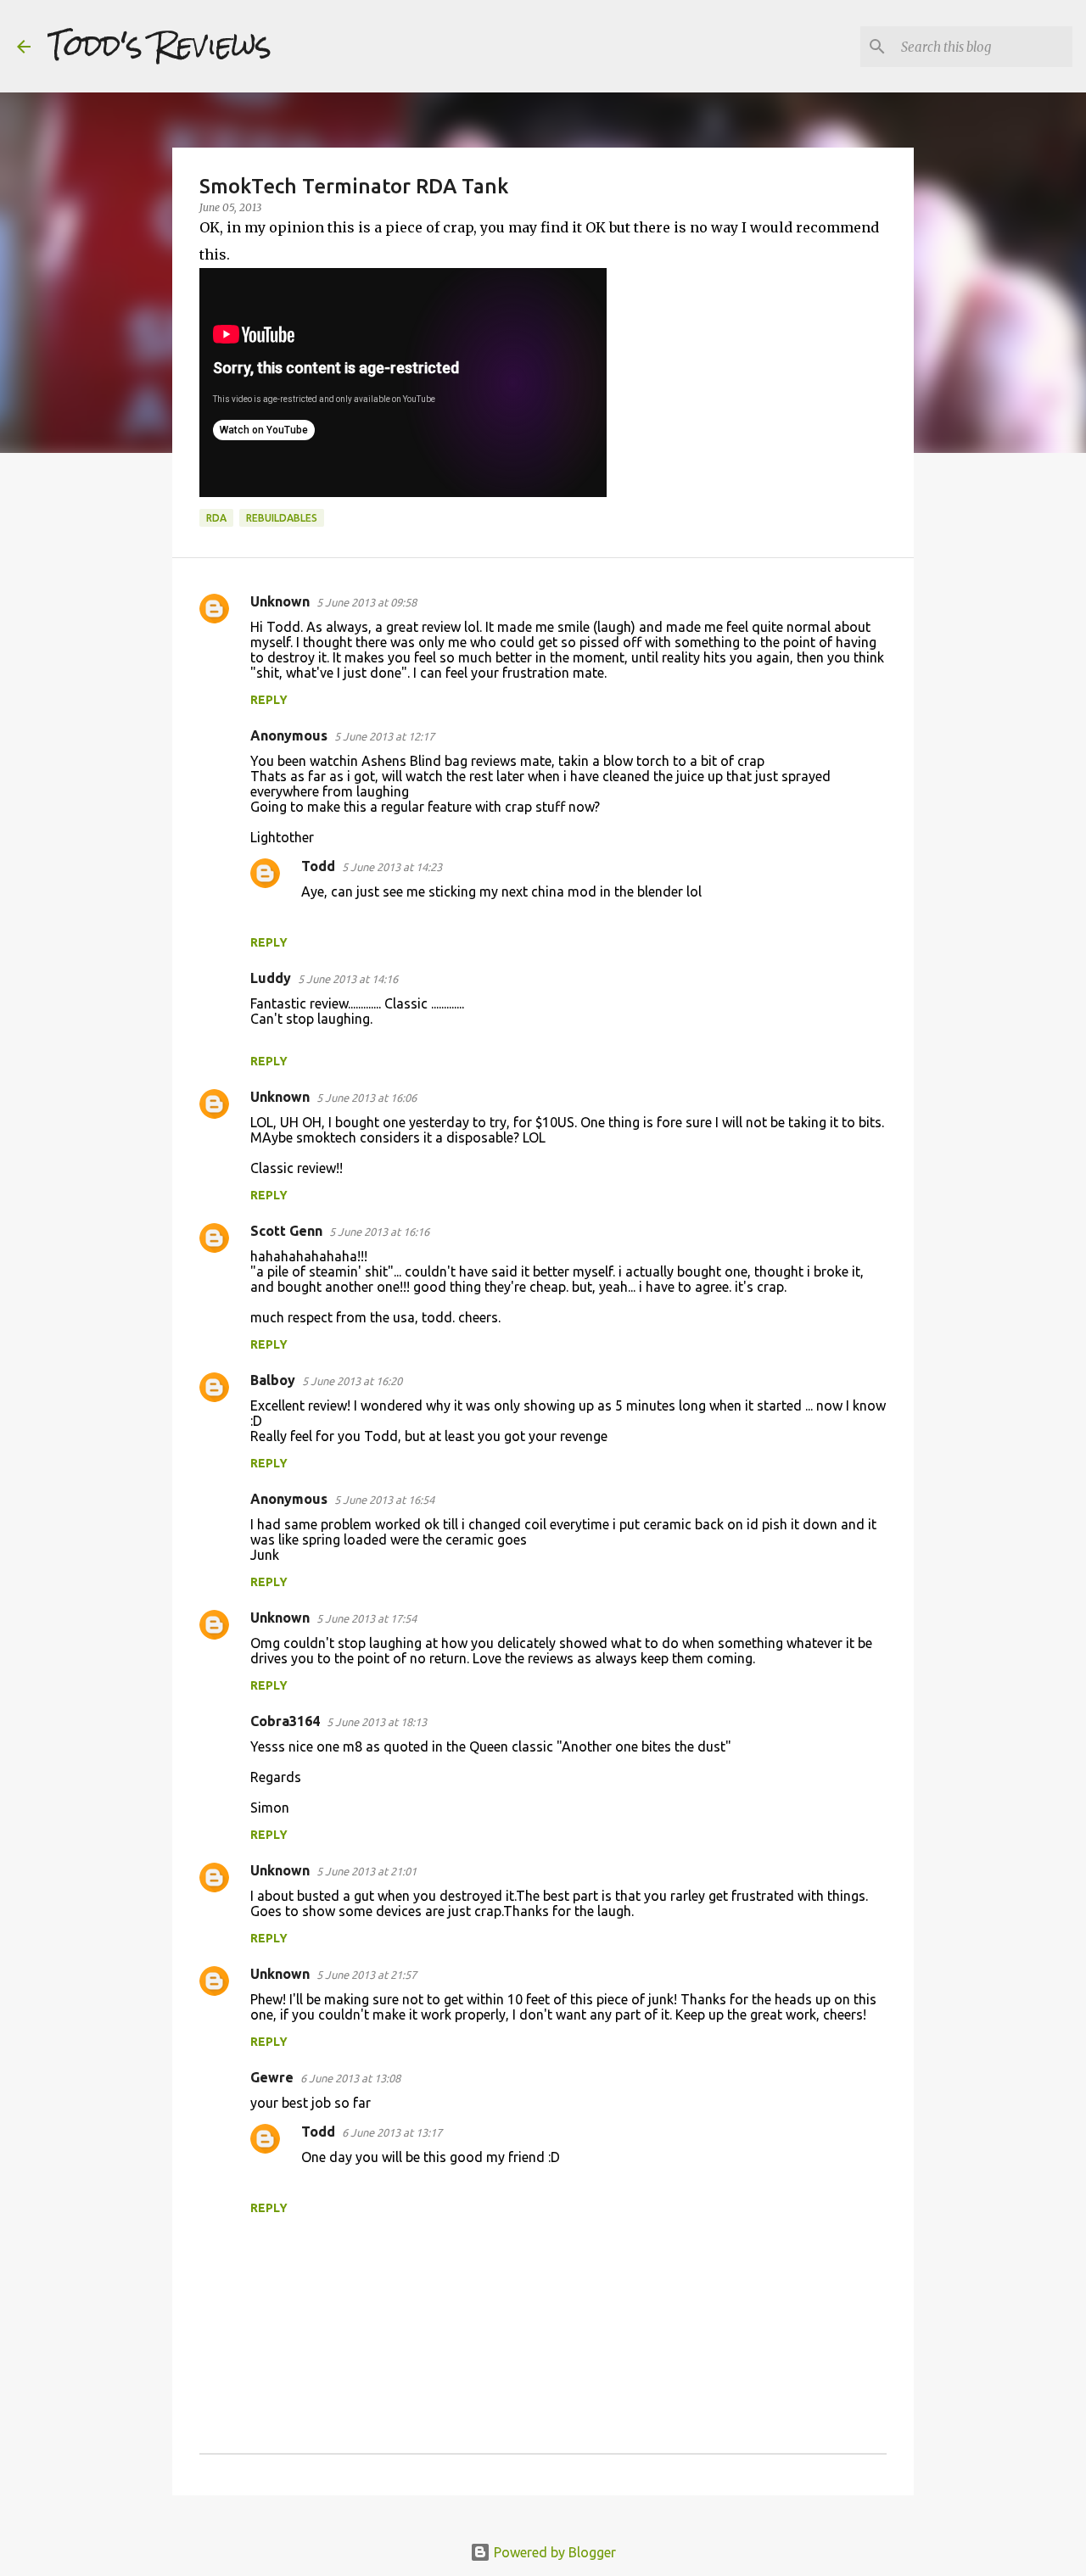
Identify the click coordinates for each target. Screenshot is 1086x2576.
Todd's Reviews (160, 46)
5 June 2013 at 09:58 (367, 602)
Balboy (273, 1380)
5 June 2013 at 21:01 (367, 1871)
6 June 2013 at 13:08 (350, 2078)
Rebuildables (282, 518)
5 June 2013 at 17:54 (367, 1618)
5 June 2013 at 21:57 (367, 1975)
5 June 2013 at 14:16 (348, 979)
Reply (269, 700)
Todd (318, 866)
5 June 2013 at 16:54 (384, 1500)
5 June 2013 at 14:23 (392, 867)
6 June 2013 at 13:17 (392, 2132)
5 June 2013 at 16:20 (352, 1381)
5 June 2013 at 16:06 (367, 1098)
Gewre (272, 2077)
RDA (216, 518)
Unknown (280, 601)
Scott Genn (286, 1231)
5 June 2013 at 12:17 (384, 736)
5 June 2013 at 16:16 (379, 1232)
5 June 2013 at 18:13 (377, 1722)
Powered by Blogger (553, 2552)
